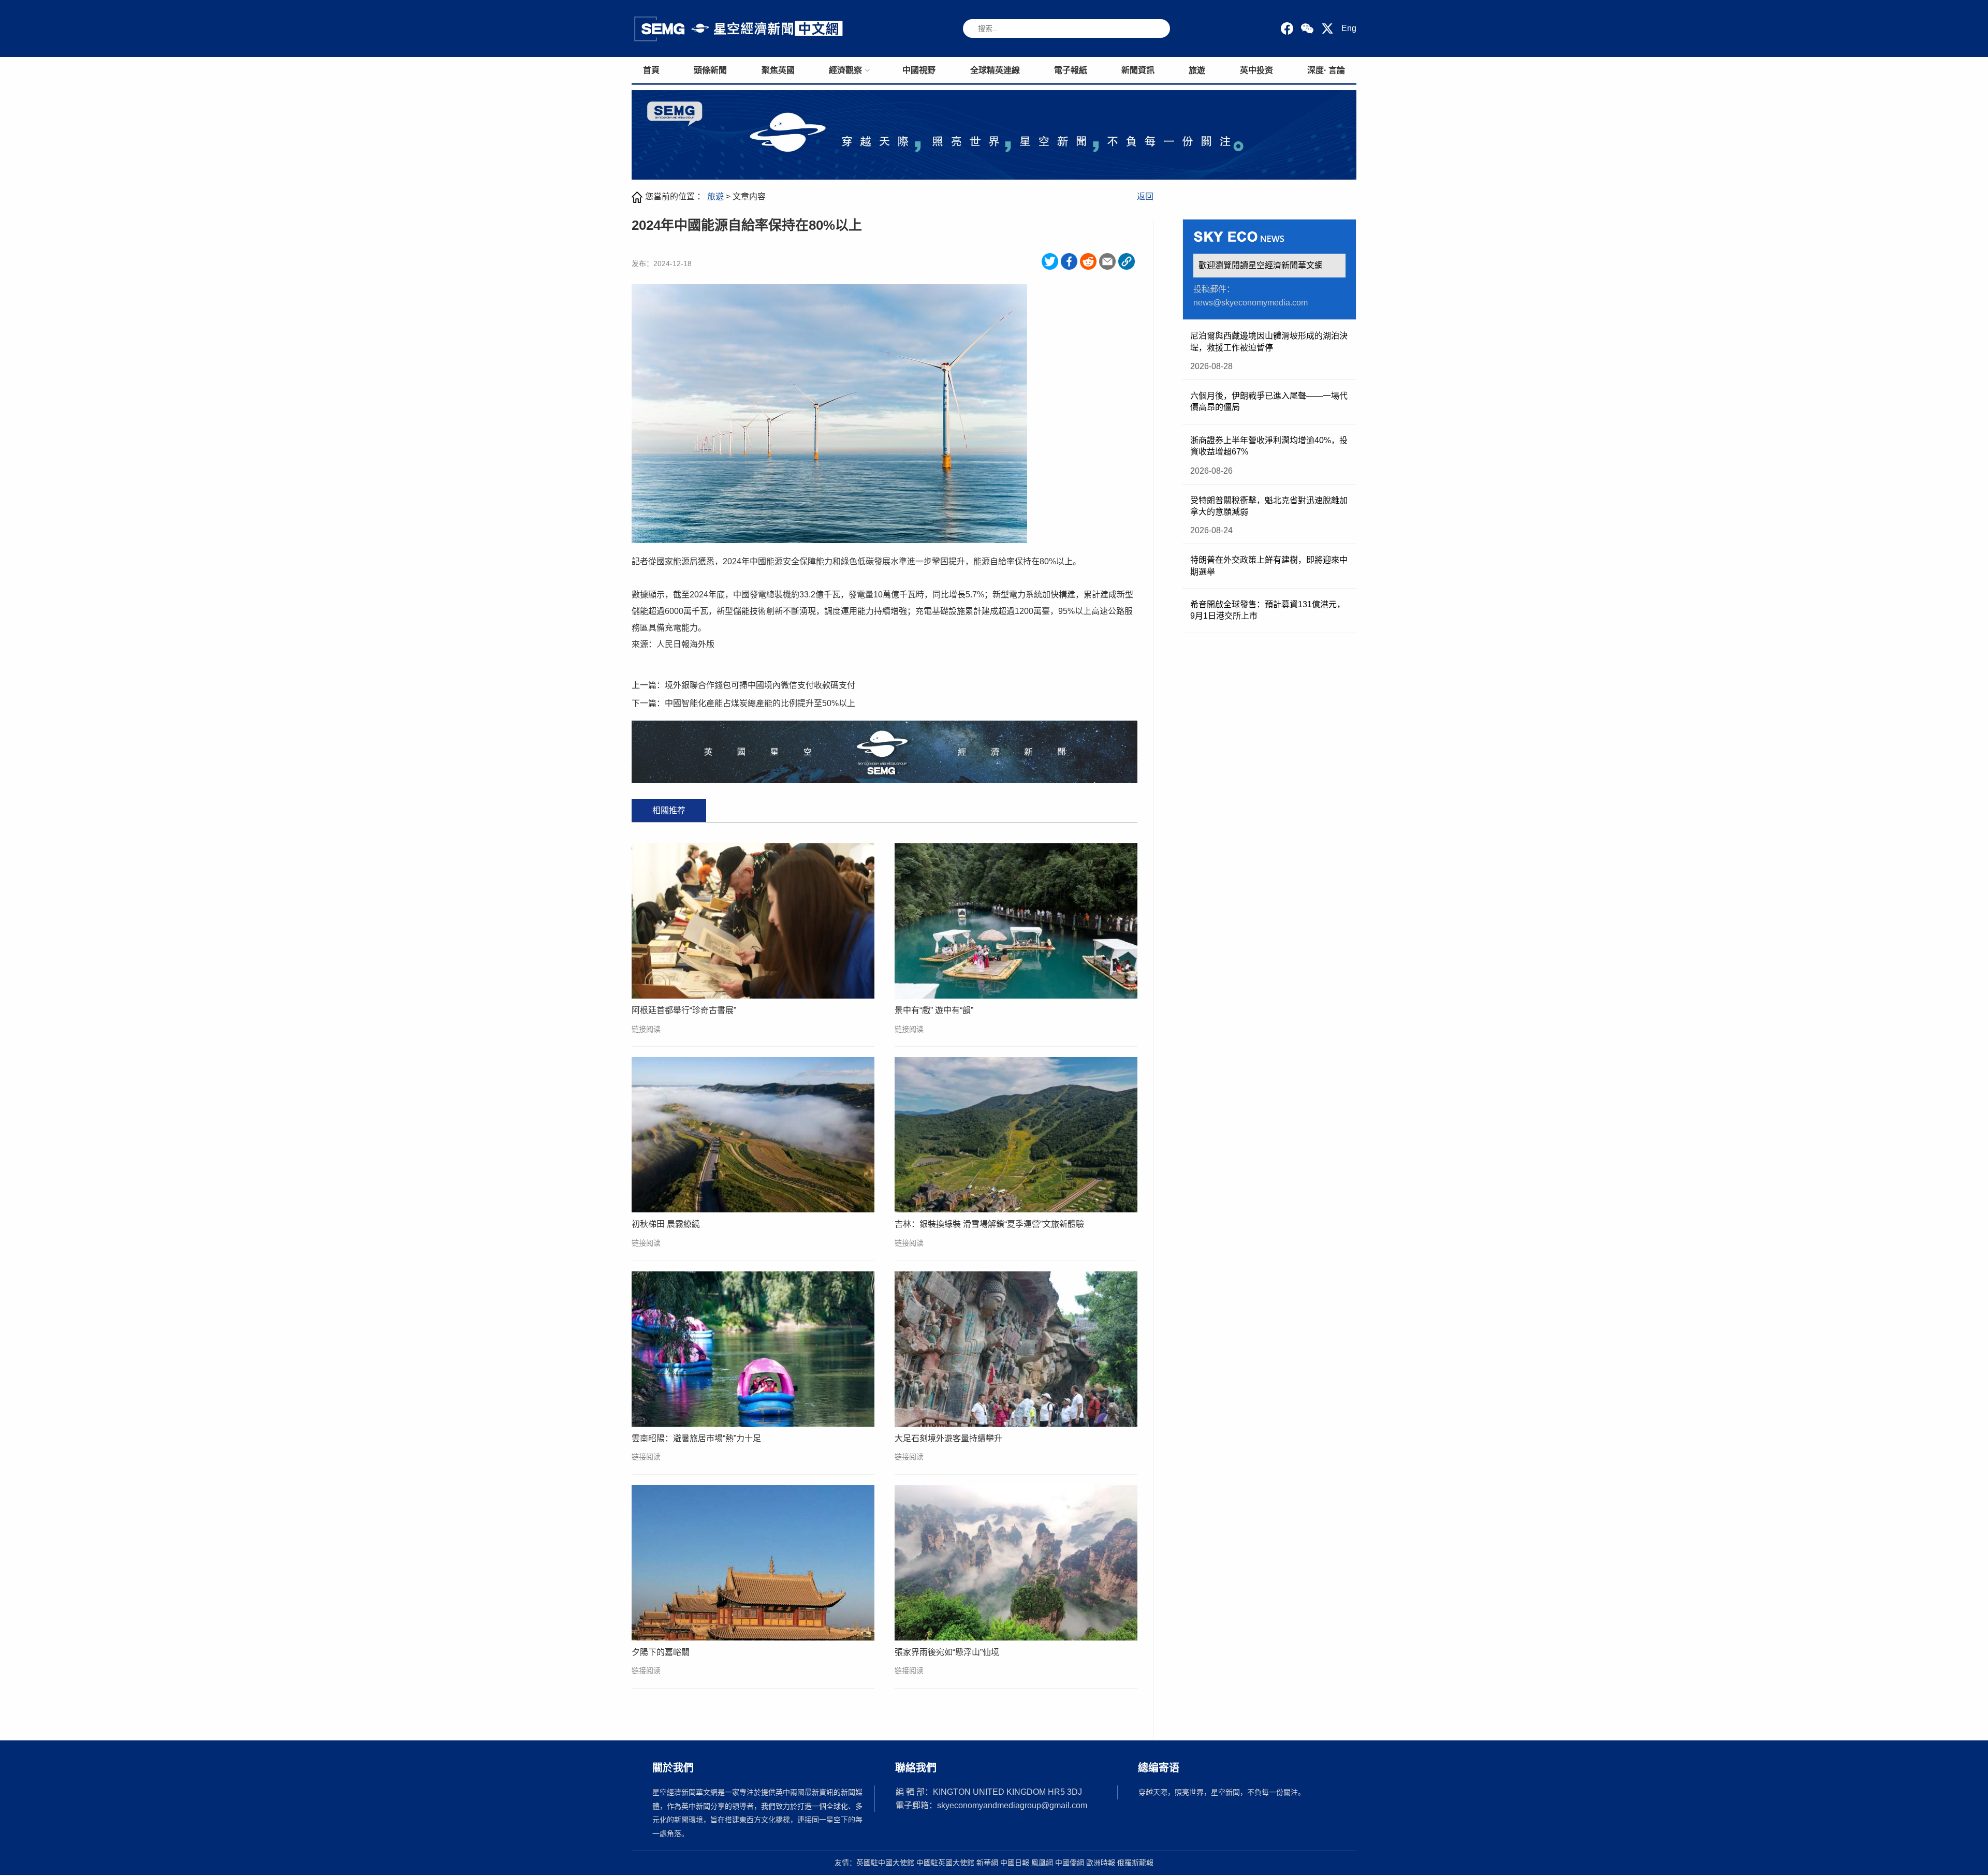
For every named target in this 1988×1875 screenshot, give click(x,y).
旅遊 (1197, 70)
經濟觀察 (845, 70)
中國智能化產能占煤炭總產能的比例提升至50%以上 (760, 703)
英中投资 (1256, 70)
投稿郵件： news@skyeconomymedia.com (1251, 296)
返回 (1145, 196)
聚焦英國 (778, 70)
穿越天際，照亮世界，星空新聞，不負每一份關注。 (1222, 1792)
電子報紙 (1071, 70)
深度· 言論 (1326, 70)
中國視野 (919, 70)
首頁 (651, 70)
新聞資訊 (1138, 70)
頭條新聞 (710, 70)
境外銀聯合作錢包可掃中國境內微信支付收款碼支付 (760, 685)
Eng (1349, 28)
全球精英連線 (995, 70)
